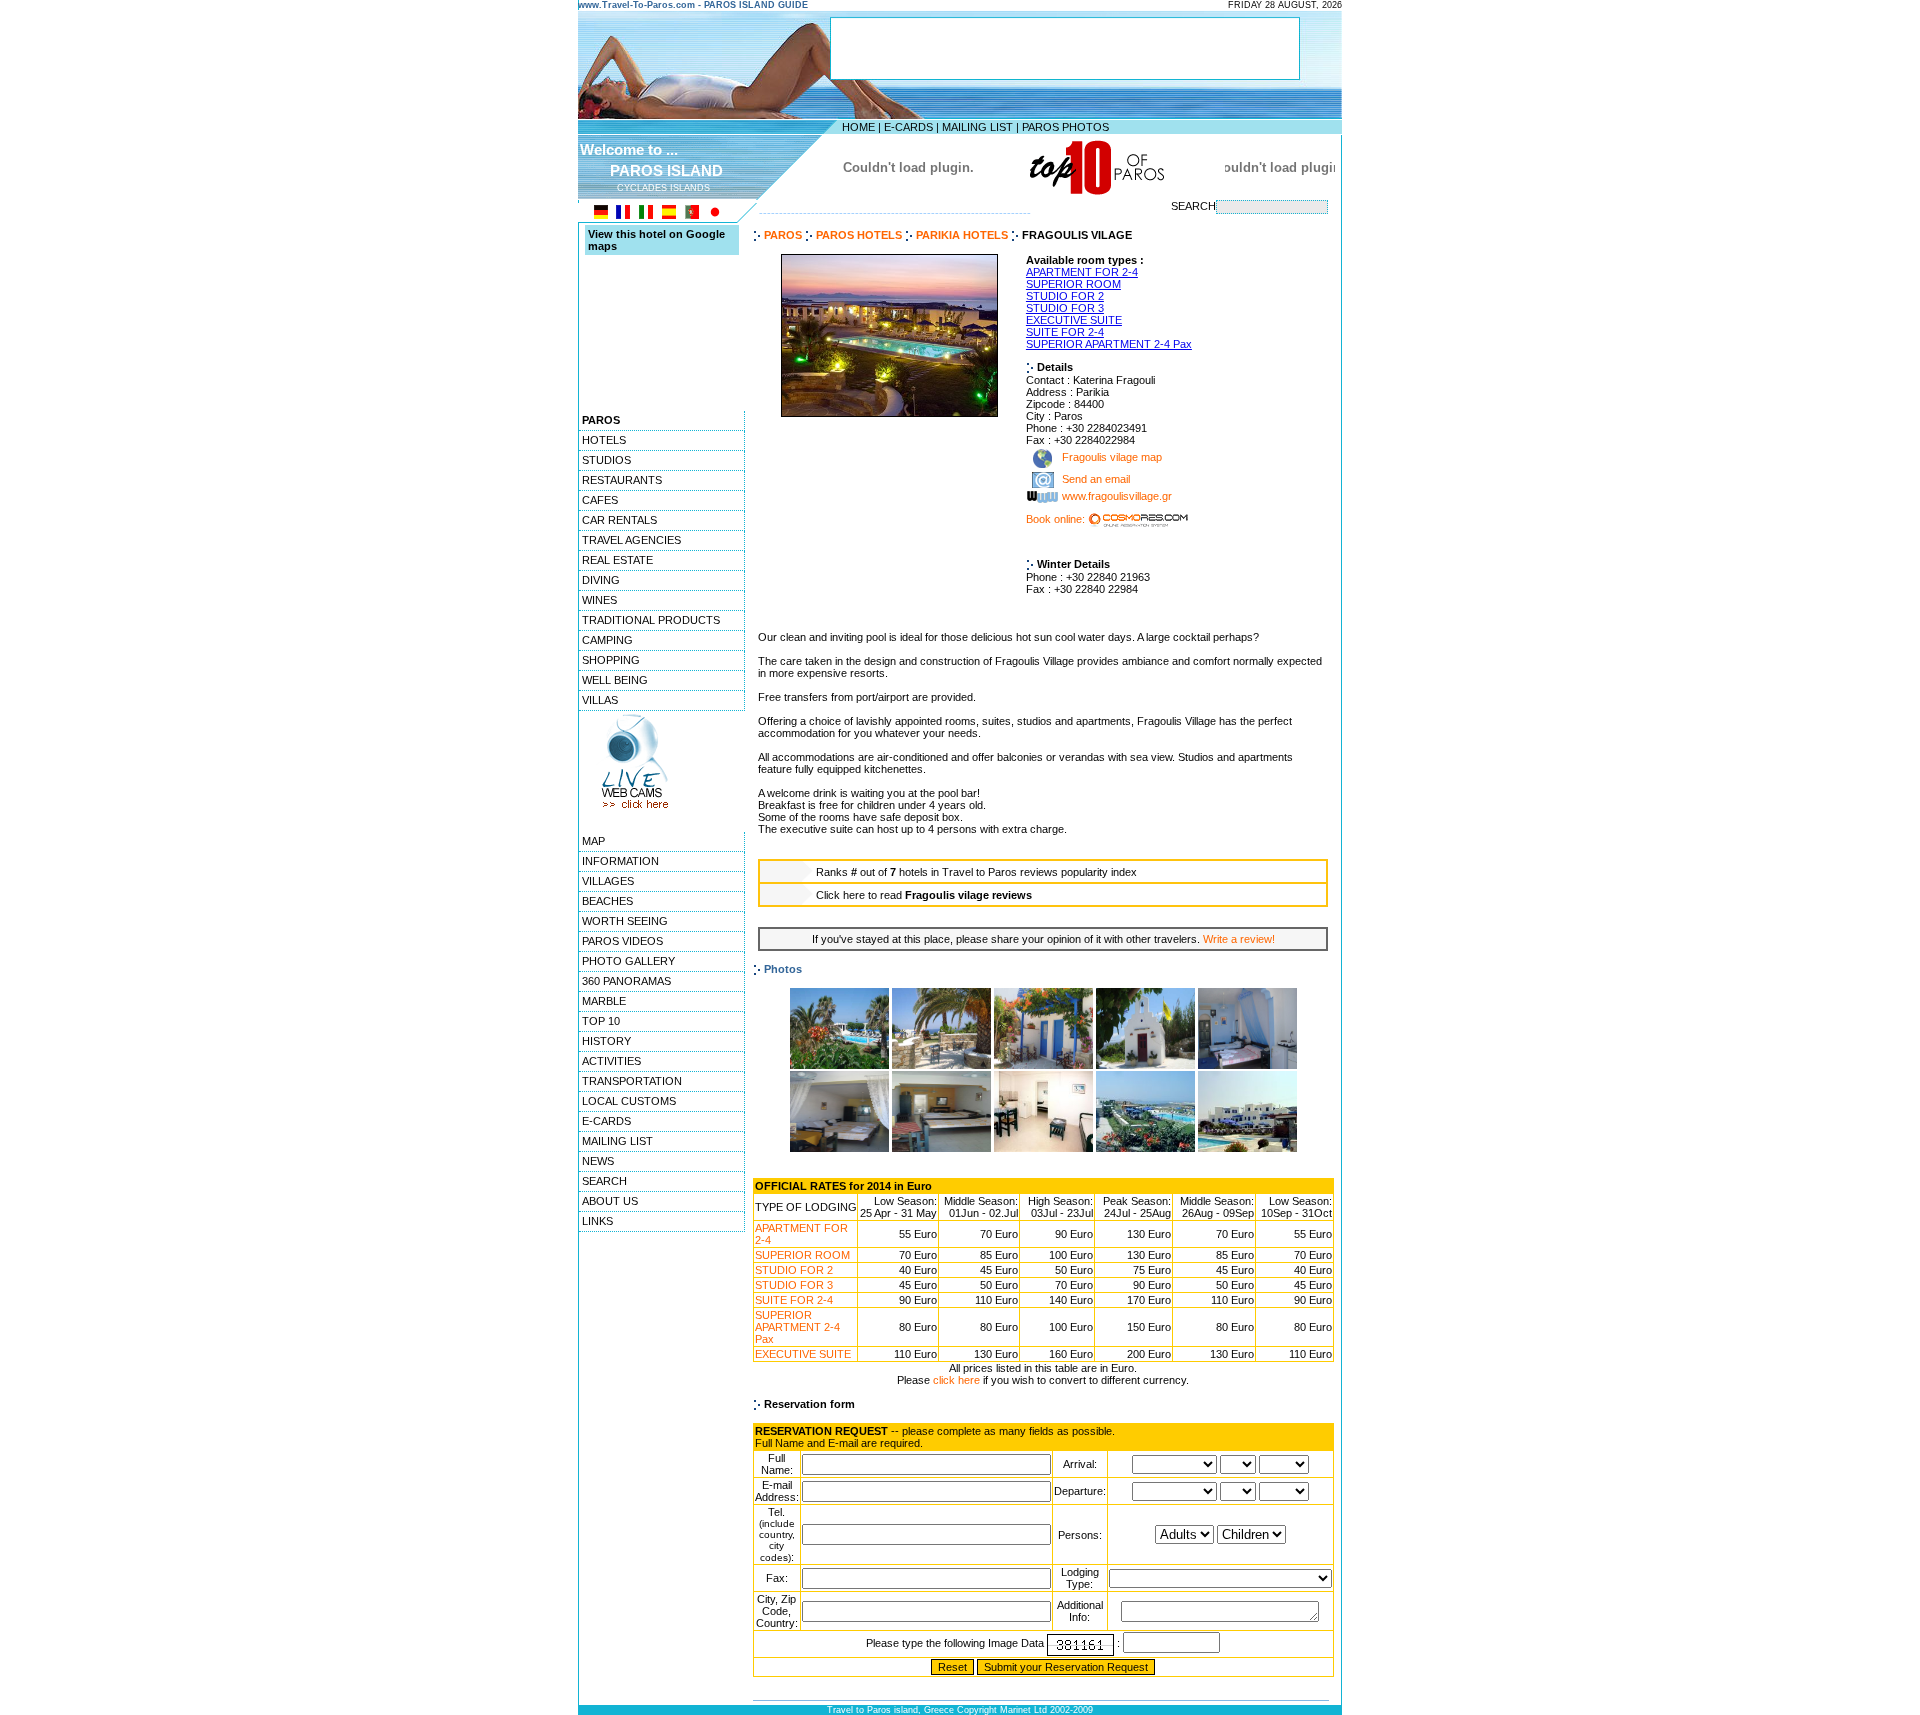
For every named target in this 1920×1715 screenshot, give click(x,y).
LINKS (597, 1221)
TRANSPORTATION (632, 1081)
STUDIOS (606, 460)
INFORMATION (620, 861)
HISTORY (606, 1041)
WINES (599, 600)
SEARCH (604, 1181)
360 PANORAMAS (626, 981)
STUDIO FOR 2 (1065, 296)
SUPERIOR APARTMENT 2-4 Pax (1109, 344)
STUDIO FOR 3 (1065, 308)
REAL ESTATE (617, 560)
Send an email (1096, 480)
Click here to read (924, 895)
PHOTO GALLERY (628, 961)
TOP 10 (601, 1021)
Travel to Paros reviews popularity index (1039, 872)
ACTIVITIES (611, 1061)
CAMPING (607, 640)
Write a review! (1239, 939)
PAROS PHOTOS (1065, 127)
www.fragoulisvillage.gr (1117, 497)
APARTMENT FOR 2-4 (1082, 272)
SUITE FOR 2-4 (1065, 332)
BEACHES (607, 901)
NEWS (598, 1161)
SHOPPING (611, 660)
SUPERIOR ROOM (1073, 284)
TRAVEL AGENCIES (631, 540)
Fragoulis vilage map (1110, 458)
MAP (593, 841)
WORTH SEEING (625, 921)
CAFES (600, 500)
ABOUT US (610, 1201)
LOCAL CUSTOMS (629, 1101)
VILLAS (600, 700)
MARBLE (604, 1001)
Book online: (1057, 519)
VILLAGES (608, 881)
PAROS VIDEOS (622, 941)
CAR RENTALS (619, 520)
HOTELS (604, 440)
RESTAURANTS (622, 480)
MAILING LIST (977, 127)
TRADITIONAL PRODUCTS (651, 620)
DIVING (601, 580)
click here (956, 1380)
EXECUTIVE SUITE (1074, 320)
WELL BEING (615, 680)
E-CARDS (908, 127)
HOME (858, 127)
